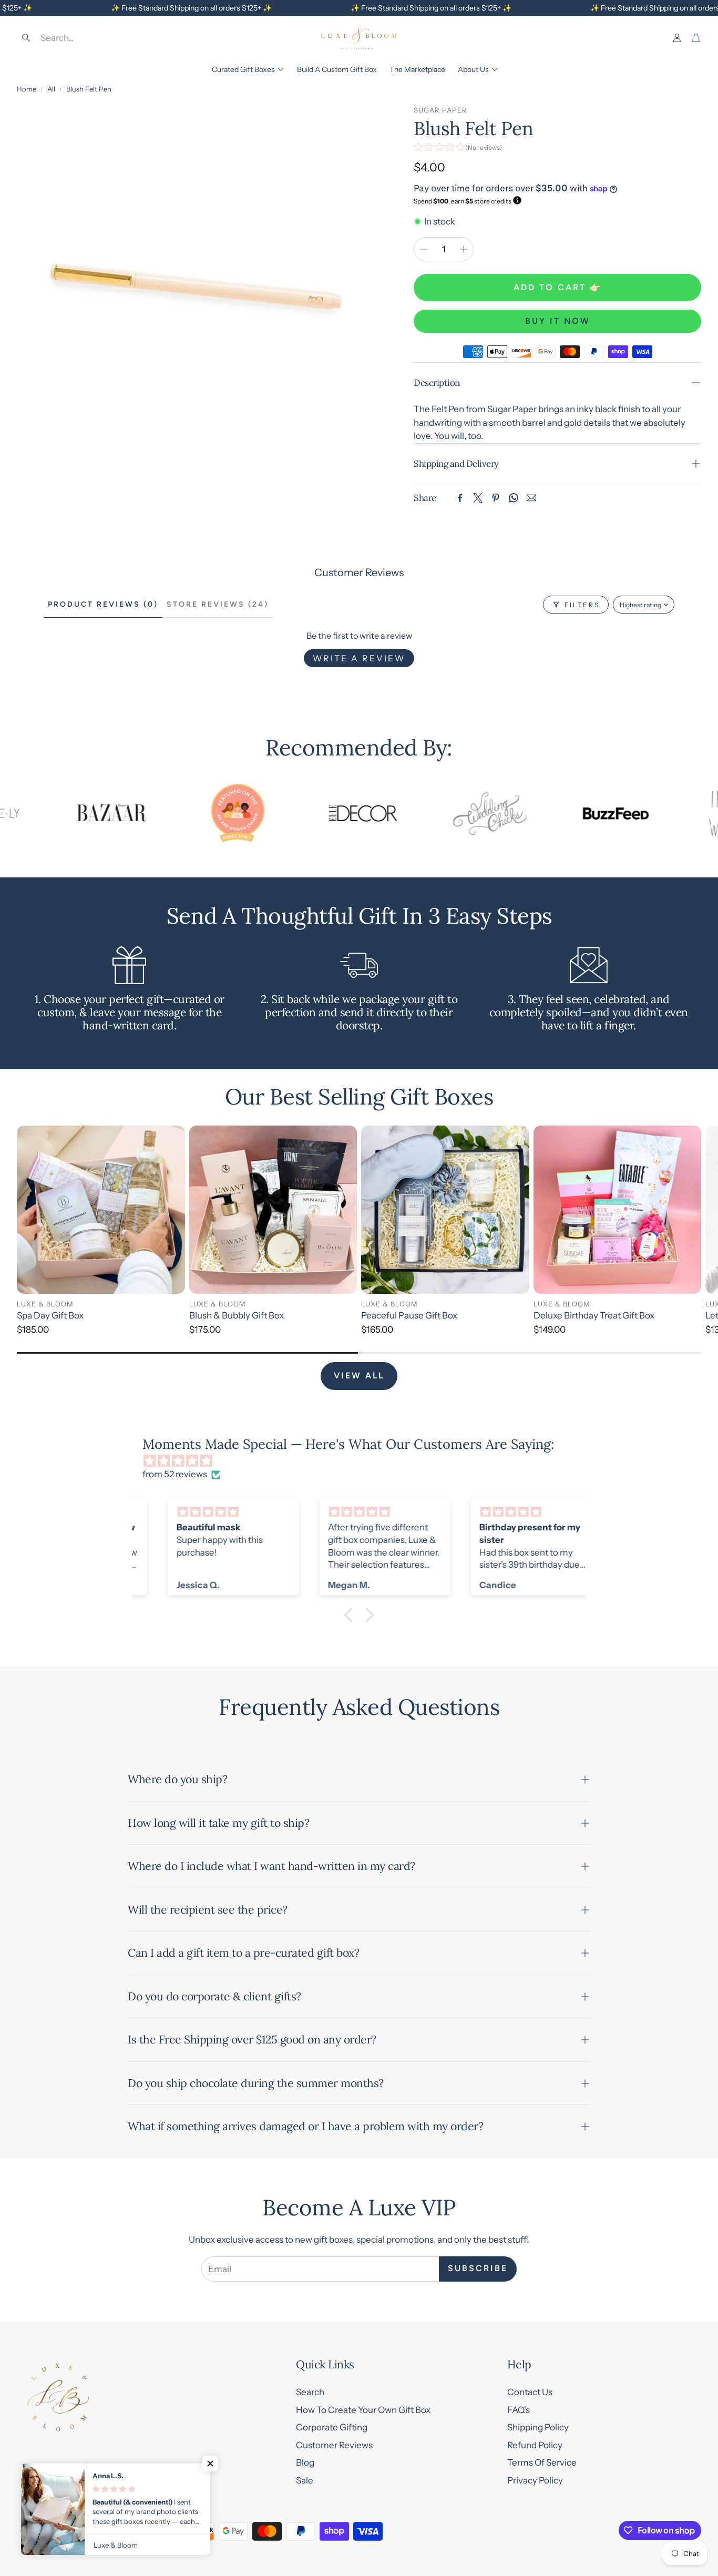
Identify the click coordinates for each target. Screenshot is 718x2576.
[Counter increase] (464, 249)
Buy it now (558, 321)
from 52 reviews (175, 1474)
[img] (364, 1461)
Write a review (359, 658)
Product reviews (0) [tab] (103, 604)
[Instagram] (47, 2531)
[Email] (531, 498)
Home (27, 89)
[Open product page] (101, 1210)
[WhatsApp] (514, 498)
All (51, 89)
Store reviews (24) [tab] (218, 604)
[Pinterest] (496, 498)
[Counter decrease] (424, 249)
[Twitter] (478, 498)
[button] (93, 38)
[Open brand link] (67, 813)
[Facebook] (460, 498)
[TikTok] (94, 2531)
